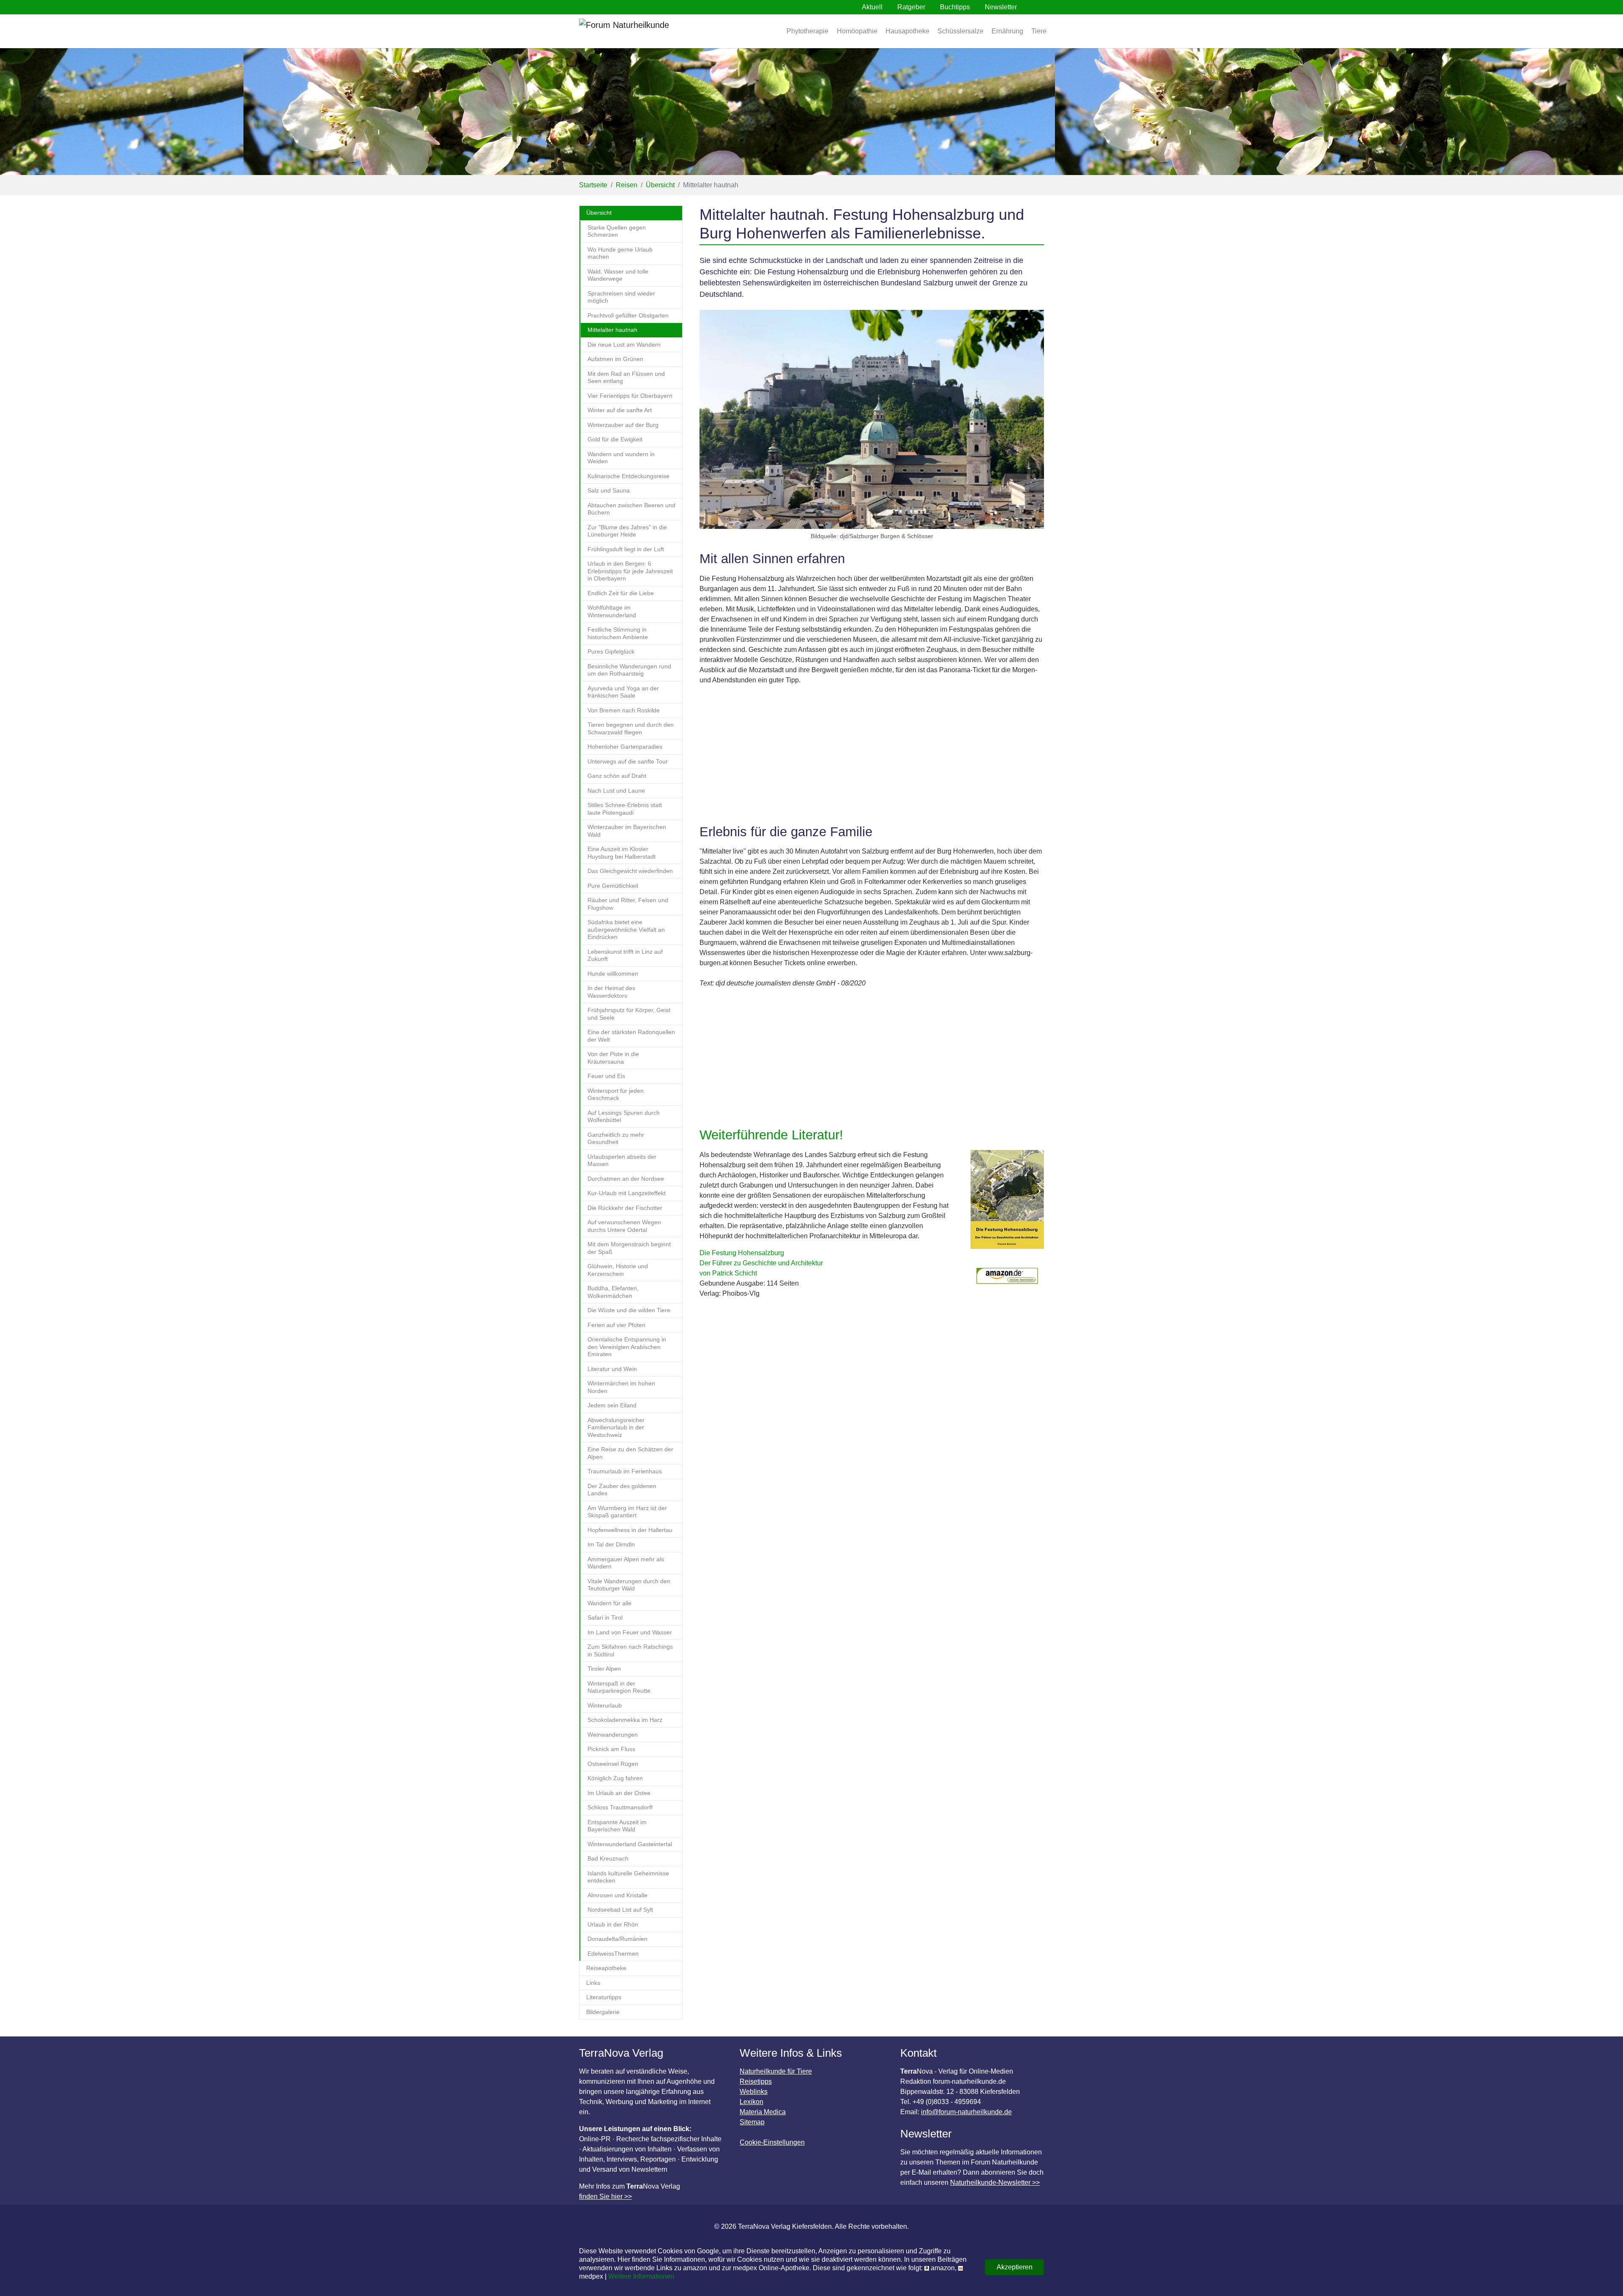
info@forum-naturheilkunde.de (966, 2112)
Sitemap (752, 2122)
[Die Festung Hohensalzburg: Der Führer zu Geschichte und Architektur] (1007, 1204)
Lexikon (751, 2102)
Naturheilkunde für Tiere (776, 2071)
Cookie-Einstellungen (772, 2142)
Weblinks (754, 2092)
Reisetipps (756, 2081)
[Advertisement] (872, 755)
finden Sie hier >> (605, 2196)
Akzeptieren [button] (1015, 2267)
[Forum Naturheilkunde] (649, 31)
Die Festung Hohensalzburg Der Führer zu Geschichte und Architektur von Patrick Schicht (761, 1263)
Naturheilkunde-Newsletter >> (995, 2182)
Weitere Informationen (641, 2276)
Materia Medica (763, 2112)
